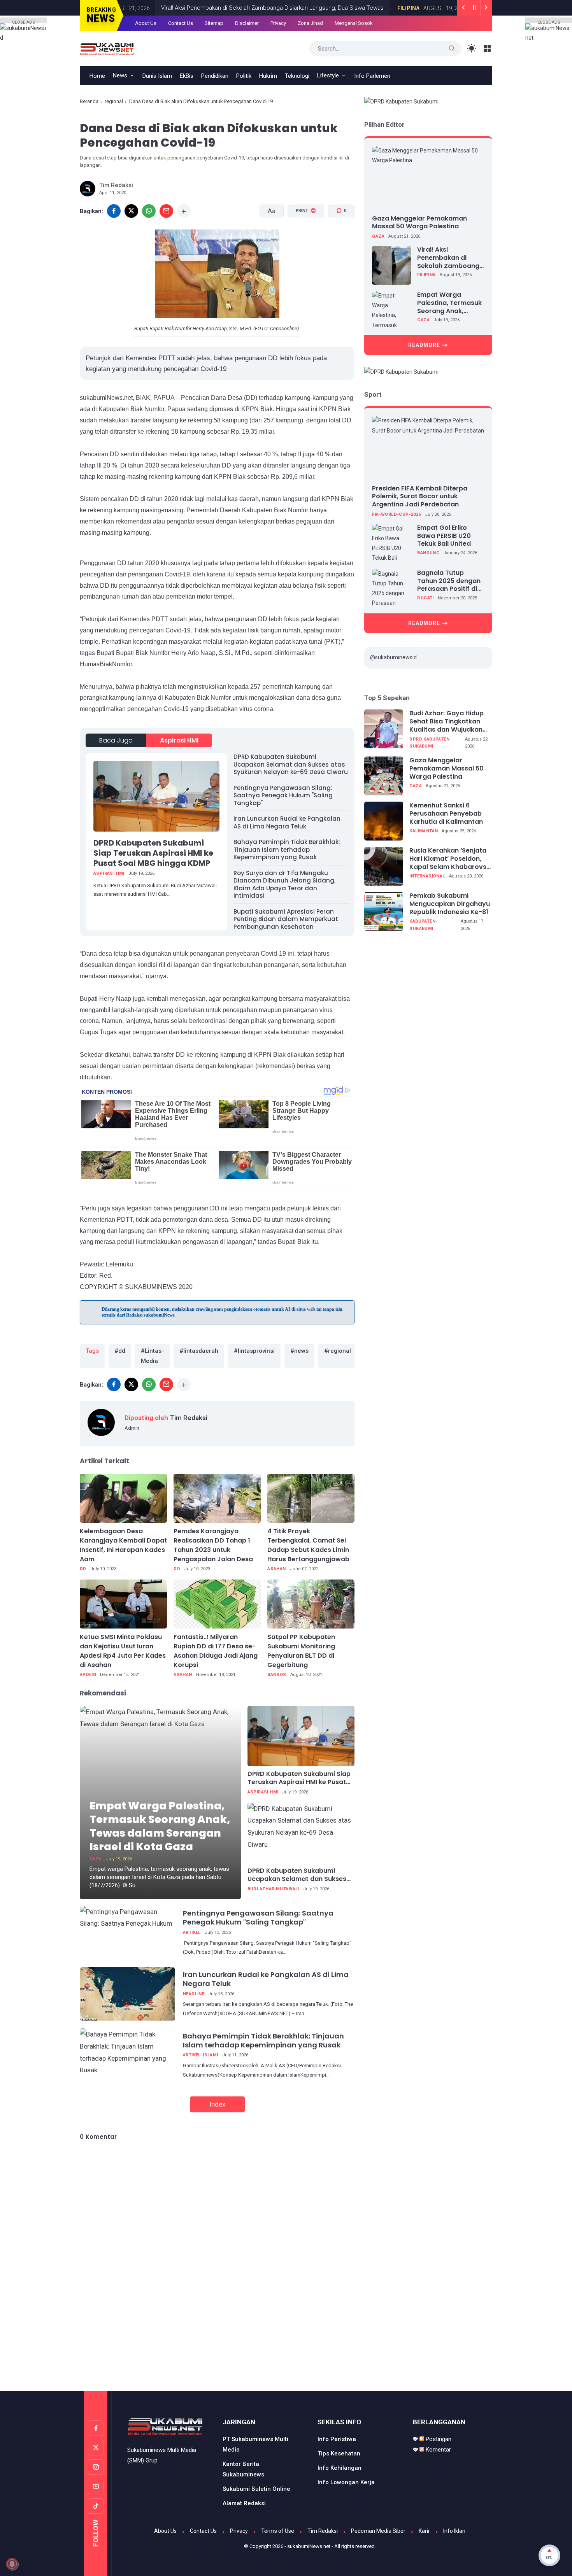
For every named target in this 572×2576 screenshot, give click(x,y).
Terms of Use (278, 2531)
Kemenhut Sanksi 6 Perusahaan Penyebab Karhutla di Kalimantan (446, 814)
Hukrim (268, 76)
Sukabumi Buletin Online (256, 2489)
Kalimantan (424, 831)
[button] (301, 240)
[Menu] (487, 48)
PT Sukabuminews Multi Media (255, 2444)
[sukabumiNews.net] (109, 48)
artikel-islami (201, 2055)
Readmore (424, 345)
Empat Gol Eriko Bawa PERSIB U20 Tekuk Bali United (444, 536)
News (120, 75)
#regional (338, 1351)
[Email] (166, 211)
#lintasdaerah (199, 1351)
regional (114, 101)
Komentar (438, 2450)
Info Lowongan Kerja (346, 2482)
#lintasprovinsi (254, 1351)
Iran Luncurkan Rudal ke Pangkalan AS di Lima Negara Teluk (287, 822)
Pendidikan (215, 76)
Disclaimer (247, 23)
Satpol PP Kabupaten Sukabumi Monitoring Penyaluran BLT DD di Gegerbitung (301, 1651)
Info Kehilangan (340, 2468)
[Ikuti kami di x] (96, 2448)
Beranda (89, 101)
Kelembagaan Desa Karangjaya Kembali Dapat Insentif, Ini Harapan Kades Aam (123, 1545)
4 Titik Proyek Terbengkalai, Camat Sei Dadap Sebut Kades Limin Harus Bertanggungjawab (308, 1545)
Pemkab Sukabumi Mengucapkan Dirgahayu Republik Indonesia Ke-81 (450, 904)
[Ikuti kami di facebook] (96, 2428)
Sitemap (214, 23)
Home (97, 76)
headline (194, 1994)
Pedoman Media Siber (378, 2531)
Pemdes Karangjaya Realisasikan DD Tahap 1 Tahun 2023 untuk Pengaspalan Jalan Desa (213, 1545)
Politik (244, 76)
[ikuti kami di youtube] (96, 2487)
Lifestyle (328, 75)
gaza (96, 1859)
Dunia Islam (157, 76)
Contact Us (181, 23)
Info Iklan (454, 2531)
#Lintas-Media (152, 1356)
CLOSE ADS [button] (24, 22)
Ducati (425, 598)
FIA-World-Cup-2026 (396, 514)
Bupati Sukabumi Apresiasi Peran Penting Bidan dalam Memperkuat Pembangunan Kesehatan (286, 919)
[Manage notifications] (12, 2564)
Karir (424, 2531)
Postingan (438, 2439)
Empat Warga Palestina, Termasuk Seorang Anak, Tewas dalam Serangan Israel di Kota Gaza (160, 1826)
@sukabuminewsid (393, 657)
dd (83, 1569)
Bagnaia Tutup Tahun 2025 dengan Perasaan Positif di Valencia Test (449, 581)
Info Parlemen (372, 76)
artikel (192, 1932)
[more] (184, 211)
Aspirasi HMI (179, 740)
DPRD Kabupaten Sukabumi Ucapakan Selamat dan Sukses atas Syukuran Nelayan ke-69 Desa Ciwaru (291, 764)
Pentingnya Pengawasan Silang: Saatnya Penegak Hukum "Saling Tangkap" (283, 795)
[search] (452, 49)
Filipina (399, 8)
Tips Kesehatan (339, 2453)
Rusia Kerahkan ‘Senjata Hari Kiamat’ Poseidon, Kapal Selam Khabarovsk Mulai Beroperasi (450, 859)
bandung (428, 553)
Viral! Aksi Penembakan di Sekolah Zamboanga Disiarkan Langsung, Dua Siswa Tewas (263, 8)
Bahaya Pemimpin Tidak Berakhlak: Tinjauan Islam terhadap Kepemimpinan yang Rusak (287, 849)
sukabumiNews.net (309, 2546)
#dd (120, 1351)
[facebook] (114, 211)
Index (217, 2104)
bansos (277, 1675)
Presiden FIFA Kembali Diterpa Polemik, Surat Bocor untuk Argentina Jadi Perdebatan (420, 496)
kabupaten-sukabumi (423, 925)
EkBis (187, 76)
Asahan (276, 1569)
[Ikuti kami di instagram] (96, 2467)
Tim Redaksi (323, 2531)
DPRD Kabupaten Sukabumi (429, 743)
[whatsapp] (149, 211)
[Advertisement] (286, 2359)
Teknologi (297, 76)
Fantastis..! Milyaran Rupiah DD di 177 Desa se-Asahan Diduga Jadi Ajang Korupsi (216, 1651)
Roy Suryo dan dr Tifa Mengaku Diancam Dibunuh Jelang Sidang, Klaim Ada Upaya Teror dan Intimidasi (284, 884)
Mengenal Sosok (354, 23)
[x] (131, 211)
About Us (146, 23)
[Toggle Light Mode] (472, 48)
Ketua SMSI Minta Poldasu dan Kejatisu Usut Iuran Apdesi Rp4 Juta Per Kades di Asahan (123, 1651)
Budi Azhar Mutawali (274, 1889)
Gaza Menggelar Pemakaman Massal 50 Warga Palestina (419, 222)
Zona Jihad (310, 23)
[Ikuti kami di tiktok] (96, 2506)
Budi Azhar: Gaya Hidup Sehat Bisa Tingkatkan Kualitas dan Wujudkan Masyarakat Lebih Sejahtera (447, 721)
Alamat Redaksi (244, 2503)
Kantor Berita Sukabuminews (243, 2469)
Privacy (278, 23)
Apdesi (88, 1675)
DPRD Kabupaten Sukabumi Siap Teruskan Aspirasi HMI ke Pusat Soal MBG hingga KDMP (153, 853)
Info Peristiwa (337, 2439)
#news (299, 1351)
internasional (427, 876)
